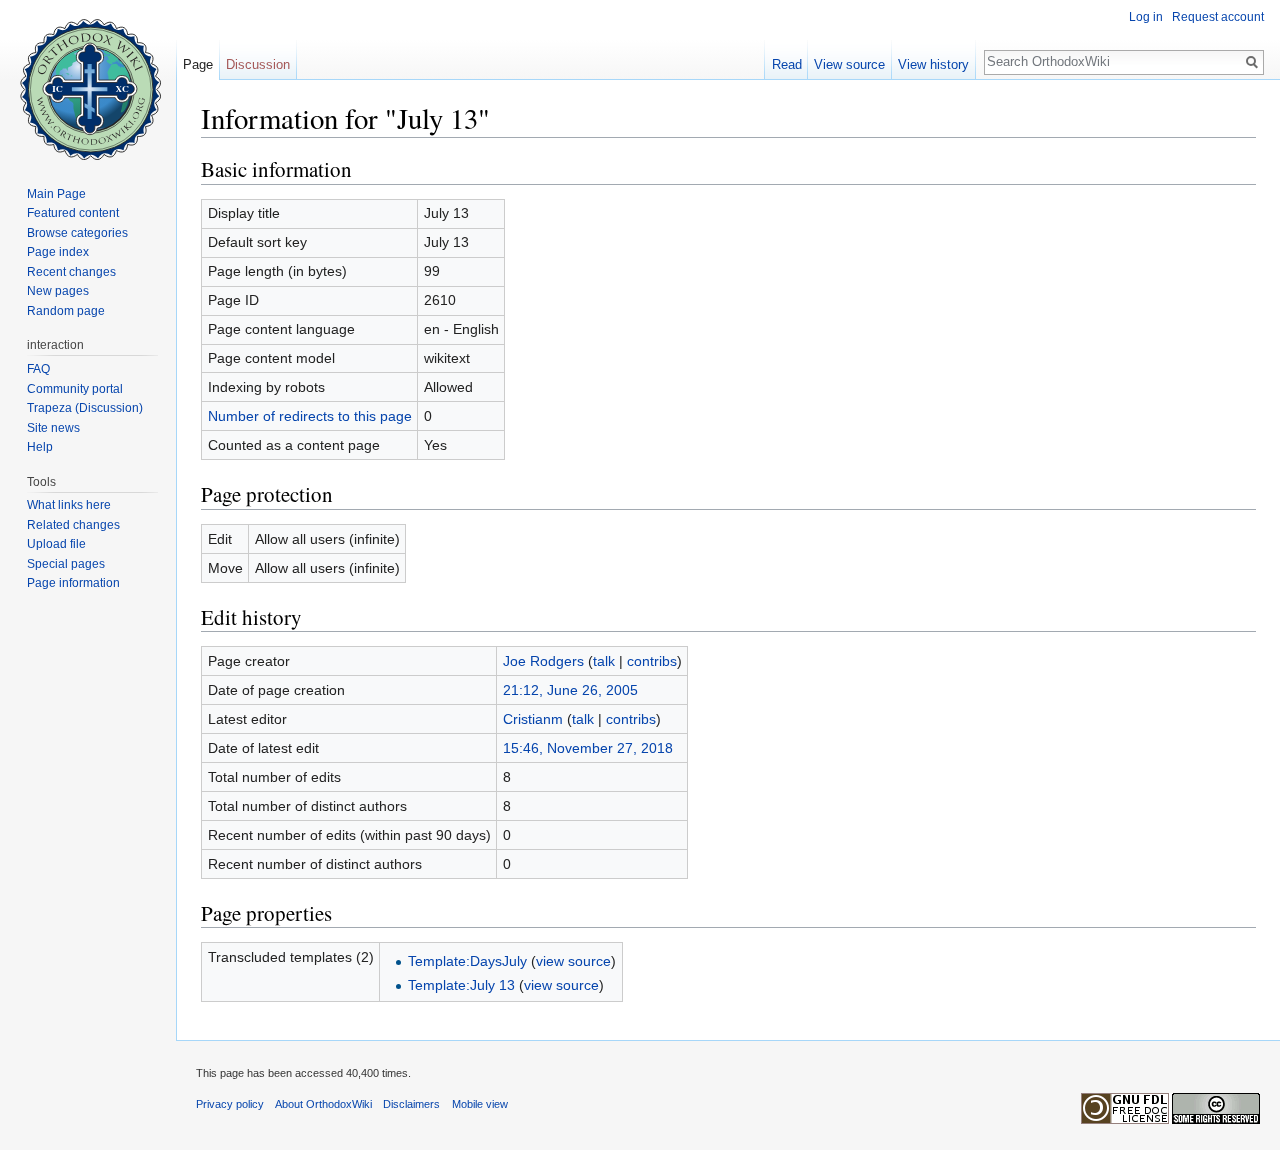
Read (787, 64)
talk (604, 661)
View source (849, 64)
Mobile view (480, 1104)
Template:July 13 (461, 985)
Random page (66, 311)
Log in (1146, 17)
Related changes (73, 525)
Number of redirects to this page (310, 416)
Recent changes (71, 272)
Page (198, 64)
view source (573, 961)
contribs (652, 661)
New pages (58, 291)
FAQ (38, 369)
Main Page (56, 194)
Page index (58, 252)
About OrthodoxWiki (323, 1104)
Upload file (56, 544)
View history (933, 64)
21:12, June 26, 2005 (570, 690)
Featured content (73, 213)
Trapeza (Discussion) (85, 408)
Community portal (75, 389)
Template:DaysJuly (467, 961)
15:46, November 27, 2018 (588, 748)
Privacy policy (230, 1104)
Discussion (258, 64)
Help (40, 447)
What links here (69, 505)
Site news (53, 428)
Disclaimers (411, 1104)
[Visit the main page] (88, 80)
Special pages (66, 564)
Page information (73, 583)
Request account (1218, 17)
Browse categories (77, 233)
